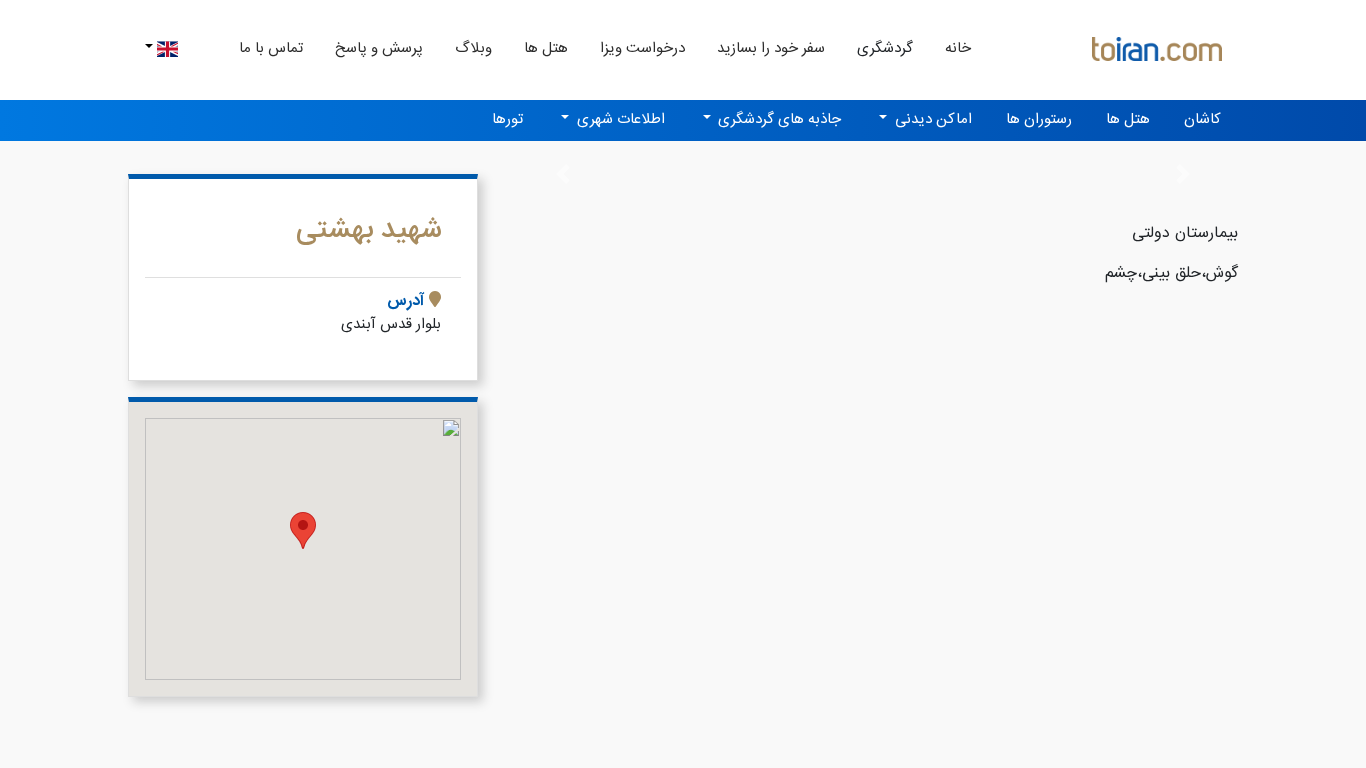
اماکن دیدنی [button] (931, 119)
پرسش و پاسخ (379, 48)
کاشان (1202, 119)
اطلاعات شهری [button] (619, 119)
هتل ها (546, 48)
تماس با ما (271, 48)
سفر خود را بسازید (771, 48)
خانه (950, 48)
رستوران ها (1039, 119)
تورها (507, 119)
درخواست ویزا (642, 48)
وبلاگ (473, 48)
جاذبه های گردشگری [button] (777, 119)
